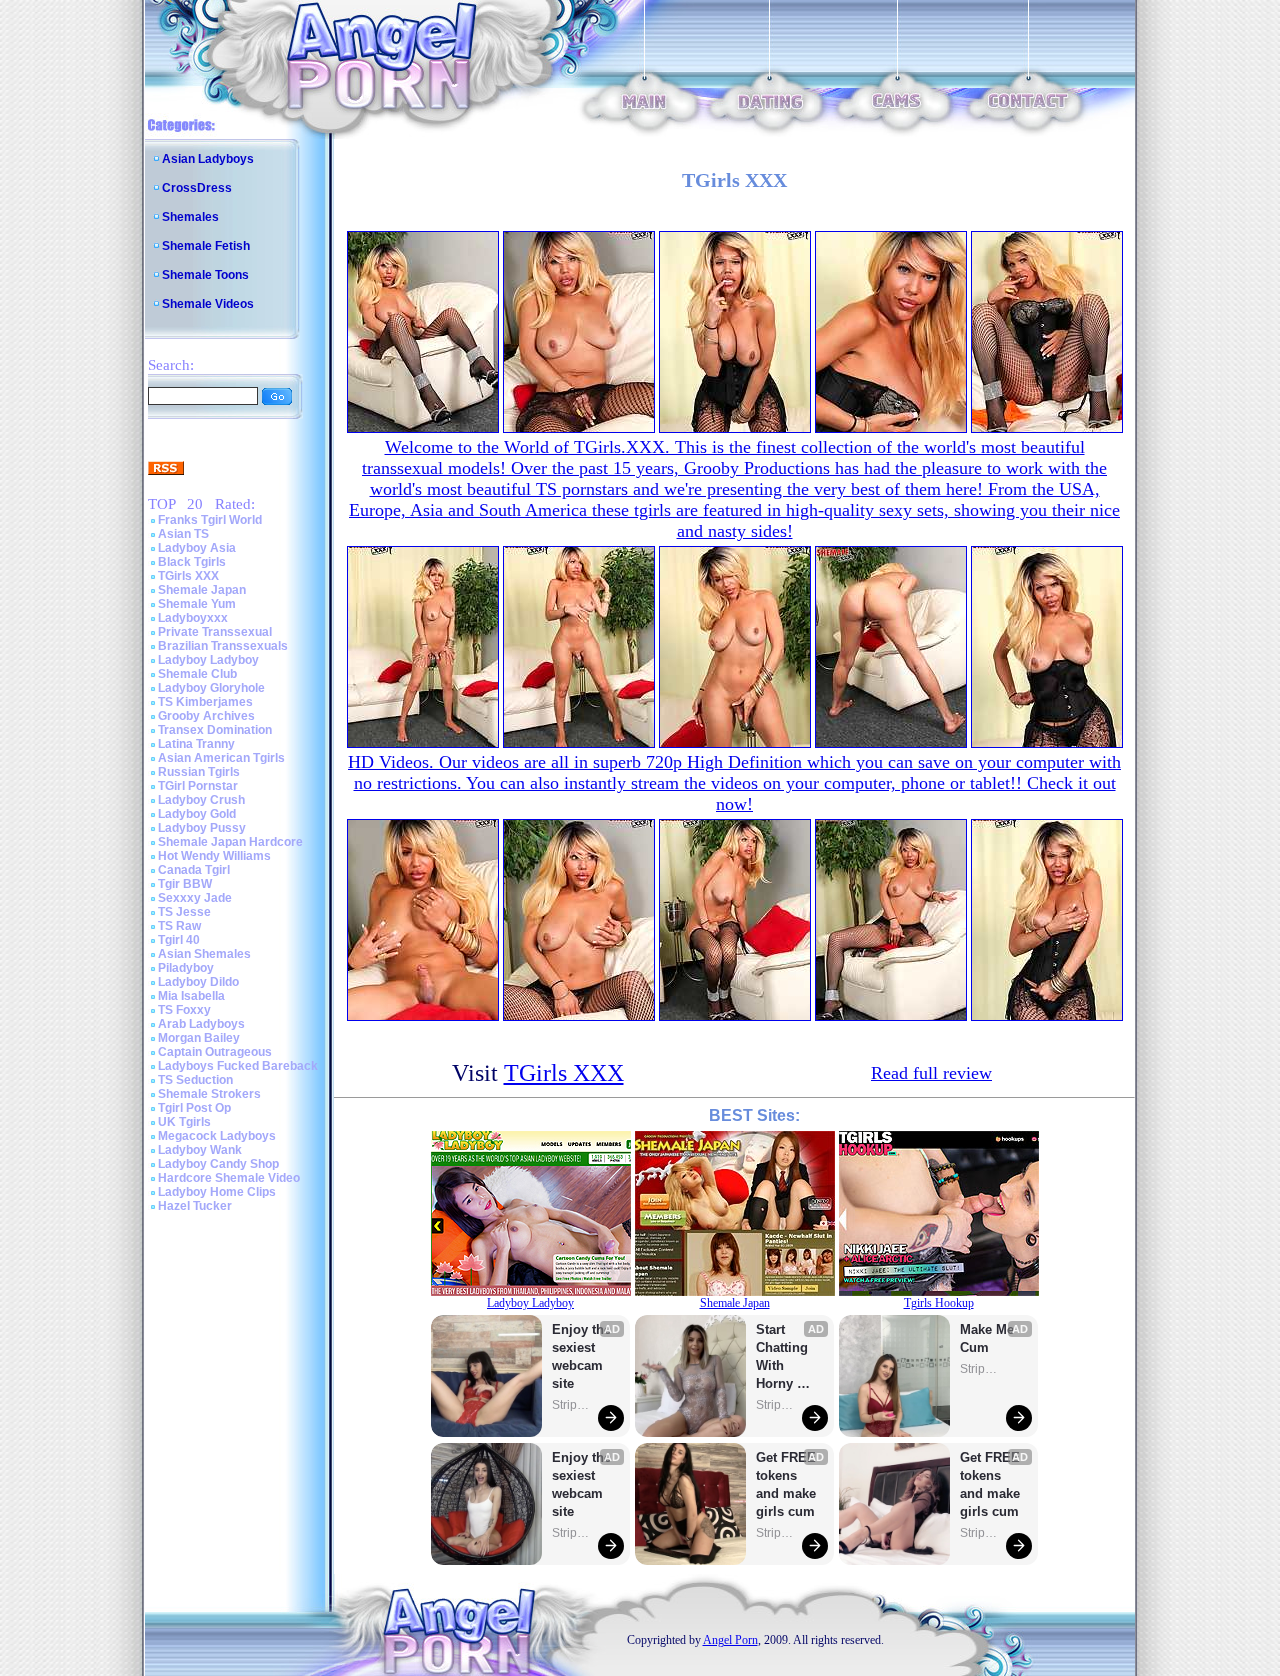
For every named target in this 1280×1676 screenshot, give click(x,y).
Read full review (931, 1073)
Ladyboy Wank (200, 1150)
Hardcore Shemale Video (229, 1178)
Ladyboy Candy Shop (218, 1164)
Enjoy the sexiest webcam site (582, 1356)
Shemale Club (197, 674)
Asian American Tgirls (221, 758)
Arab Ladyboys (201, 1024)
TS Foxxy (184, 1010)
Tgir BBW (185, 884)
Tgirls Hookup (939, 1303)
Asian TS (183, 534)
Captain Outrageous (215, 1052)
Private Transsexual (215, 632)
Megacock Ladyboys (217, 1136)
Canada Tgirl (194, 870)
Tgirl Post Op (194, 1108)
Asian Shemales (204, 954)
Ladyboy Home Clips (217, 1192)
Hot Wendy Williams (214, 856)
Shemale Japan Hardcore (230, 842)
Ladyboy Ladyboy (208, 660)
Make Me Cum (989, 1338)
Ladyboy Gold (197, 814)
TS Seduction (195, 1080)
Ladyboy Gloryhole (211, 688)
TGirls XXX (188, 576)
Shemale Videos (208, 304)
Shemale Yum (197, 604)
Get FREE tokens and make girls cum (786, 1484)
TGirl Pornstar (198, 786)
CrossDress (197, 188)
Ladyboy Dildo (198, 982)
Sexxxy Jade (195, 898)
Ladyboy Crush (201, 800)
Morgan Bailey (199, 1038)
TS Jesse (184, 912)
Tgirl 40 (179, 940)
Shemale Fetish (206, 246)
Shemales (190, 217)
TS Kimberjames (205, 702)
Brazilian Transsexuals (223, 646)
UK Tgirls (184, 1122)
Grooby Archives (206, 716)
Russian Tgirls (199, 772)
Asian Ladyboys (208, 159)
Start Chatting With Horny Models (784, 1357)
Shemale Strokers (209, 1094)
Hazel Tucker (195, 1206)
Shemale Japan (202, 590)
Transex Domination (215, 730)
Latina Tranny (196, 744)
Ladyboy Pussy (202, 828)
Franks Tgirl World (210, 520)
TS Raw (179, 926)
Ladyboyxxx (193, 618)
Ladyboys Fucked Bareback (238, 1066)
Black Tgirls (192, 562)
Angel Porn (730, 1640)
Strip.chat (572, 1405)
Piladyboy (186, 968)
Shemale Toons (205, 275)
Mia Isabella (191, 996)
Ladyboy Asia (197, 548)
